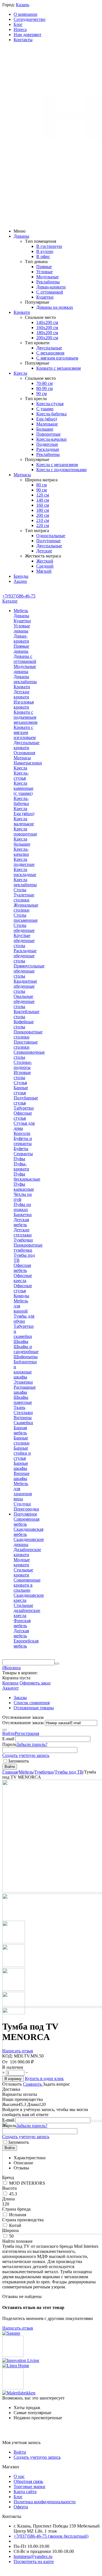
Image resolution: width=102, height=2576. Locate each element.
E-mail (8, 1739)
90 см (42, 393)
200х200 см (47, 338)
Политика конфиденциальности (45, 2502)
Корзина (10, 1683)
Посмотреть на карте (34, 2561)
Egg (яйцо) (47, 419)
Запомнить (18, 1761)
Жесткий (45, 561)
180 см (43, 510)
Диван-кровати (51, 287)
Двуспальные (49, 348)
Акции (20, 581)
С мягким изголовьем (57, 358)
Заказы (20, 1698)
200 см (43, 515)
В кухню (45, 251)
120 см (43, 495)
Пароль (9, 1744)
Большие (45, 429)
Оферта (21, 2507)
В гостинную (49, 246)
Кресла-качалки (51, 439)
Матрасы (22, 475)
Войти (8, 1733)
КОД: (8, 2056)
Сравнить (33, 2084)
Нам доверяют (27, 35)
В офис (43, 256)
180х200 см (47, 333)
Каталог (10, 601)
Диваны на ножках (55, 307)
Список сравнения (32, 1703)
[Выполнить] (5, 1730)
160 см (43, 505)
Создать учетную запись (26, 1755)
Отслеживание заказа (23, 1723)
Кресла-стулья (50, 404)
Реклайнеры (48, 282)
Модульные (47, 277)
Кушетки (45, 297)
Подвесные (47, 444)
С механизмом (50, 353)
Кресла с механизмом (57, 465)
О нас (19, 2476)
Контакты (23, 40)
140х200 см (47, 322)
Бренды (21, 576)
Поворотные (48, 434)
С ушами (45, 409)
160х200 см (47, 327)
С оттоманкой (50, 292)
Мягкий (44, 571)
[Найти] (57, 1664)
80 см (42, 485)
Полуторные (48, 541)
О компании (25, 14)
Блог (18, 24)
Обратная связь (28, 2481)
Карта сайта (25, 2492)
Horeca (20, 29)
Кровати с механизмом (59, 368)
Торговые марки (29, 2486)
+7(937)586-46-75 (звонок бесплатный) (51, 2536)
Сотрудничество (29, 19)
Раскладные (48, 449)
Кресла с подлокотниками (61, 470)
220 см (43, 525)
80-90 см (44, 388)
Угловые (44, 272)
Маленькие (47, 424)
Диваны (21, 236)
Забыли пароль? (32, 1744)
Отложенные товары (34, 1708)
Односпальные (51, 536)
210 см (43, 520)
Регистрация (27, 1733)
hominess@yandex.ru (33, 2556)
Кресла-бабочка (51, 414)
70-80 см (44, 383)
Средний (45, 566)
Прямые (44, 267)
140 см (43, 500)
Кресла (20, 373)
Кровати (22, 312)
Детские (44, 551)
